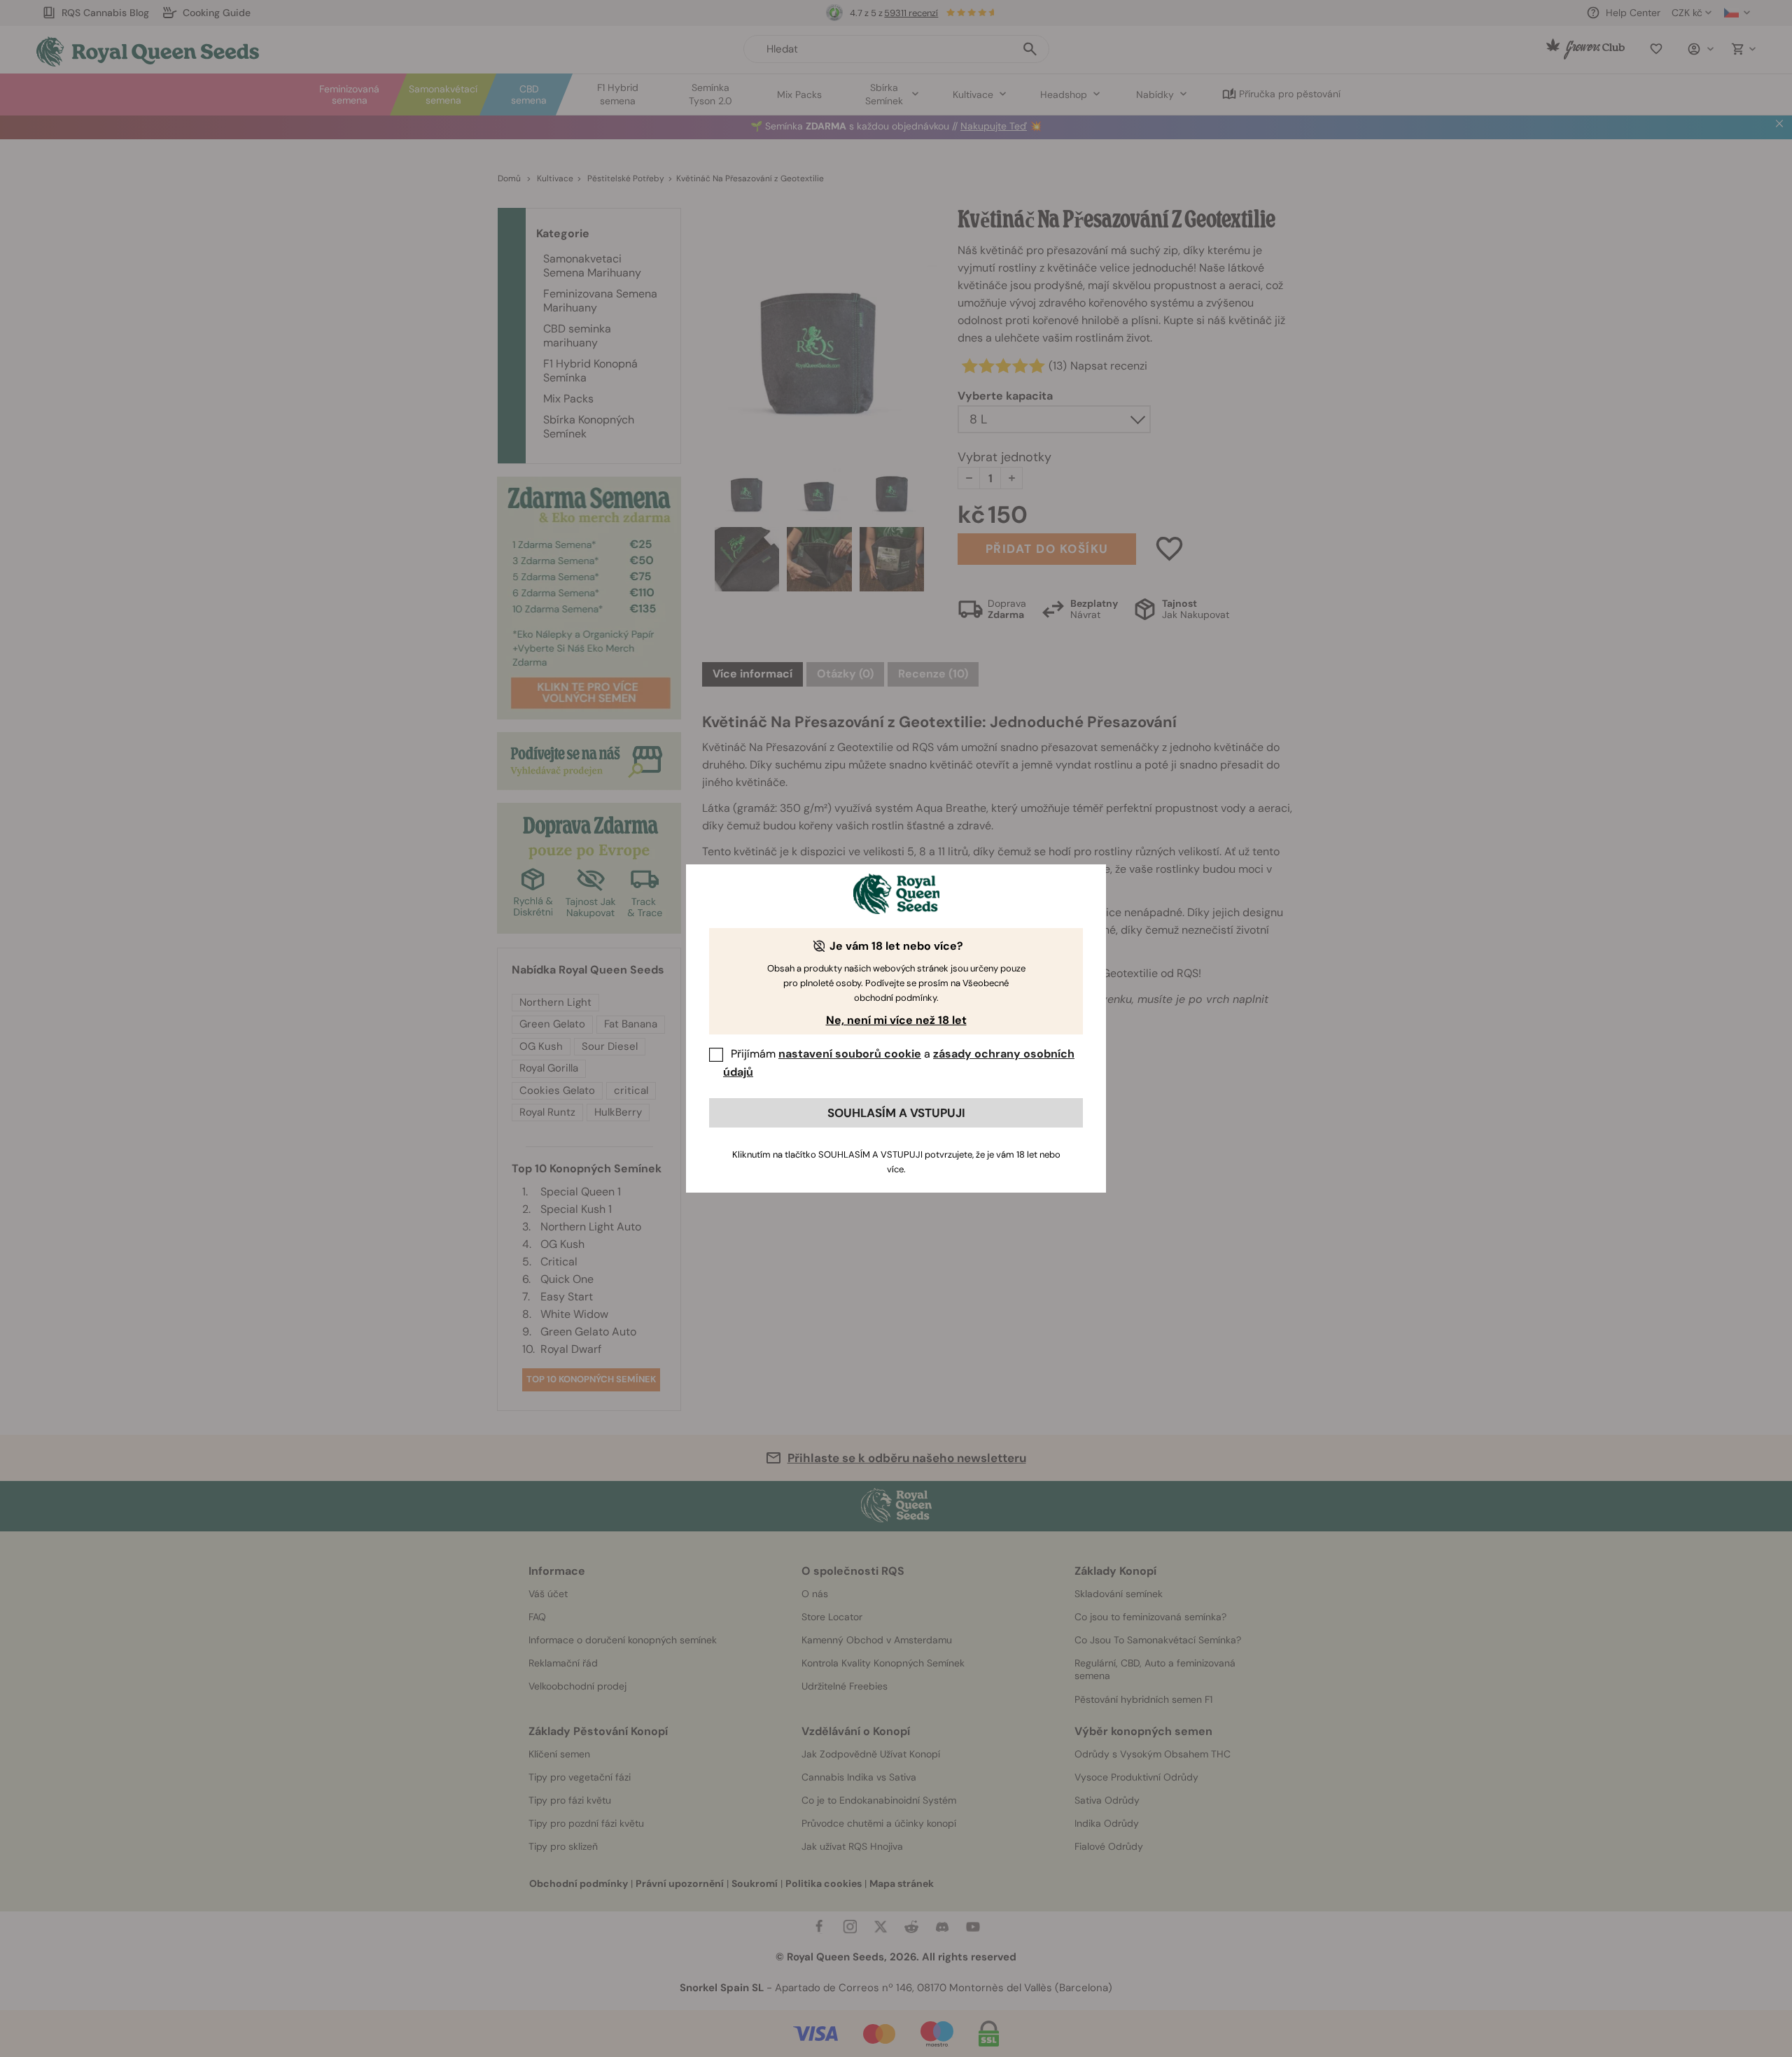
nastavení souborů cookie (850, 1054)
